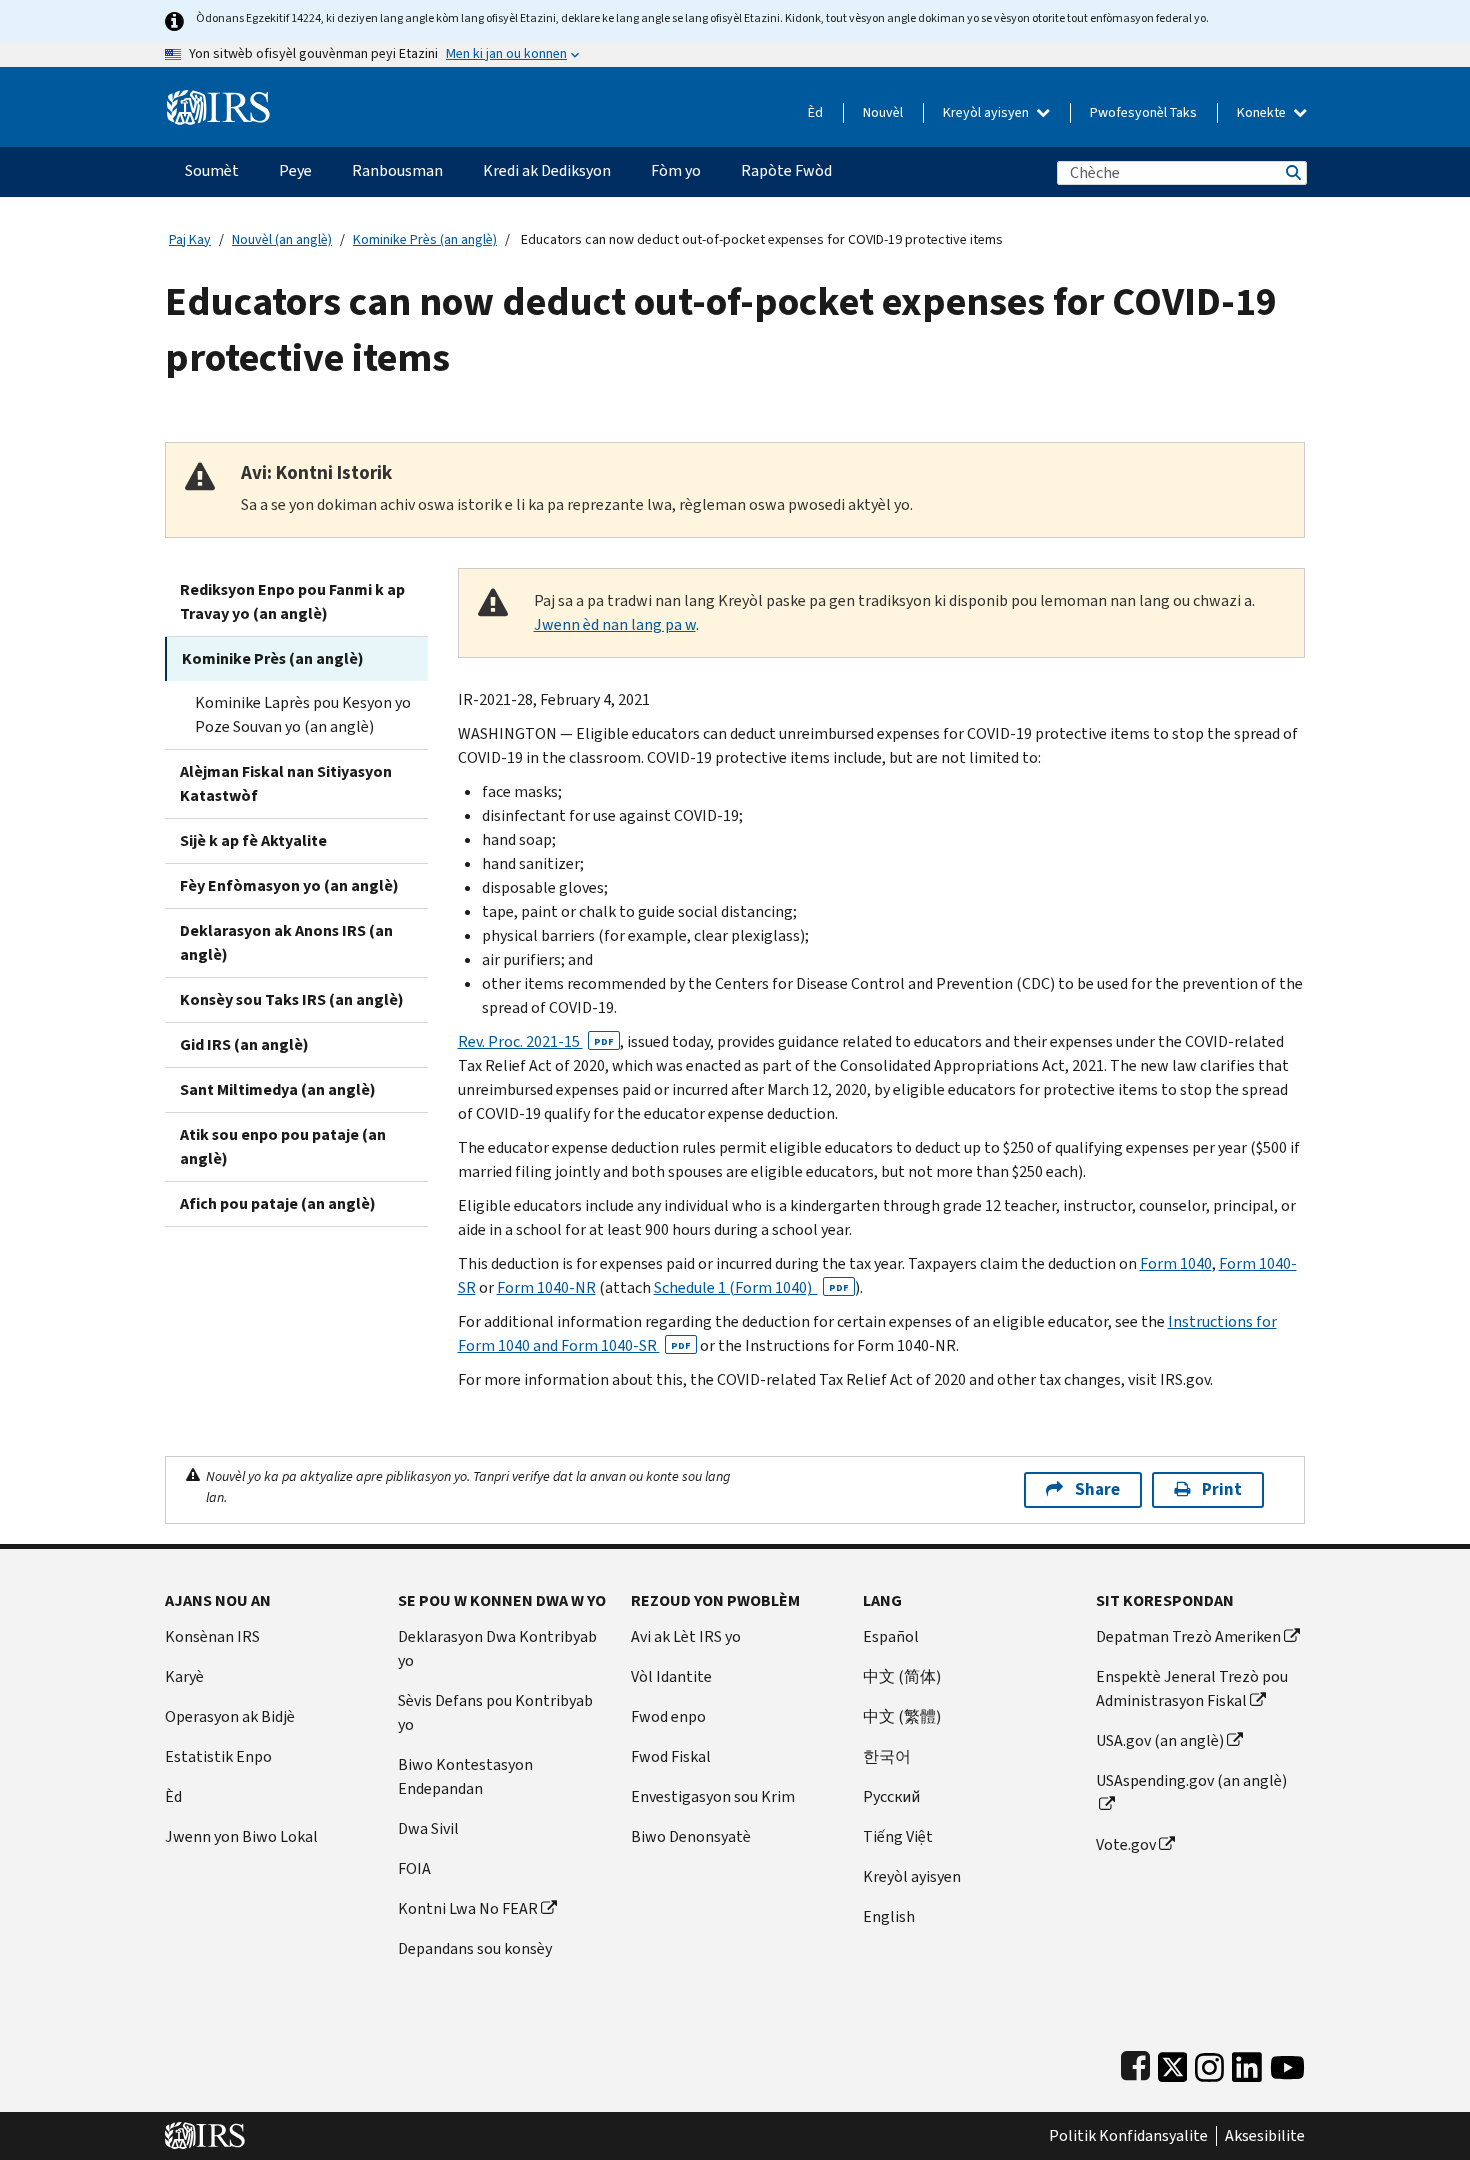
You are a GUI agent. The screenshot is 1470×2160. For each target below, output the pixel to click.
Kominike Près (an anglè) (425, 239)
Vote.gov (1126, 1844)
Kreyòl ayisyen (987, 112)
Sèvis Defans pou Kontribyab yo (495, 1712)
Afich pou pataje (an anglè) (278, 1203)
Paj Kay (190, 239)
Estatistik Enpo (218, 1756)
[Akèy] (218, 99)
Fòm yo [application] (676, 170)
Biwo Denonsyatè (691, 1836)
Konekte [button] (1263, 112)
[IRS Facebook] (1135, 2062)
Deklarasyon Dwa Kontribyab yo (497, 1648)
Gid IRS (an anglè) (244, 1044)
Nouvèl (883, 112)
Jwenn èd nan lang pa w (615, 624)
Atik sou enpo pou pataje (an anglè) (283, 1146)
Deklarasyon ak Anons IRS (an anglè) (286, 942)
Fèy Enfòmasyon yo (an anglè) (289, 885)
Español (891, 1636)
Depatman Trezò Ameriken (1188, 1636)
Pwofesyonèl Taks (1143, 112)
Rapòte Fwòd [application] (786, 170)
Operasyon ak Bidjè (230, 1716)
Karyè (184, 1676)
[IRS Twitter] (1173, 2062)
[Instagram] (1209, 2062)
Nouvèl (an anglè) (282, 239)
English (889, 1916)
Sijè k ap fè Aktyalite (253, 840)
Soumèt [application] (212, 170)
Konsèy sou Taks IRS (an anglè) (292, 999)
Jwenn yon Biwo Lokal (241, 1836)
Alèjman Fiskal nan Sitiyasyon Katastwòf (286, 783)
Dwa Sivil (428, 1828)
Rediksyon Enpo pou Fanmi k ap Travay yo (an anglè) (292, 601)
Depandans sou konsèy (475, 1948)
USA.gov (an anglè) (1160, 1740)
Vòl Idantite (671, 1676)
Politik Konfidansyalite (1128, 2136)
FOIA (414, 1868)
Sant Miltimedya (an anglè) (278, 1089)
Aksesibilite (1265, 2136)
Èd (815, 112)
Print (1222, 1489)
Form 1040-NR (546, 1287)
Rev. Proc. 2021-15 (536, 1041)
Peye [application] (295, 170)
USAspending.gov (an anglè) (1191, 1780)
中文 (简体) (902, 1676)
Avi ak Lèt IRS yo (686, 1636)
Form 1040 (1176, 1263)
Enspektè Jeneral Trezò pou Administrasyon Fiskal (1192, 1688)
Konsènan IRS (212, 1636)
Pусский (891, 1796)
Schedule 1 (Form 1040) (751, 1287)
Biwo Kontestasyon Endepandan (465, 1776)
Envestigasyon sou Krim (713, 1796)
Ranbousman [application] (397, 170)
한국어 (887, 1756)
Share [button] (1097, 1489)
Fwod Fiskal (671, 1756)
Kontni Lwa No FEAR (468, 1908)
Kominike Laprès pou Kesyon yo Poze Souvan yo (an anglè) (303, 714)
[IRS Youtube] (1287, 2062)
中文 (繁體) (902, 1716)
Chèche (1292, 172)
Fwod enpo (668, 1716)
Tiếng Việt (898, 1836)
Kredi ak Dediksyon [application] (547, 170)
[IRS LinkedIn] (1247, 2062)
